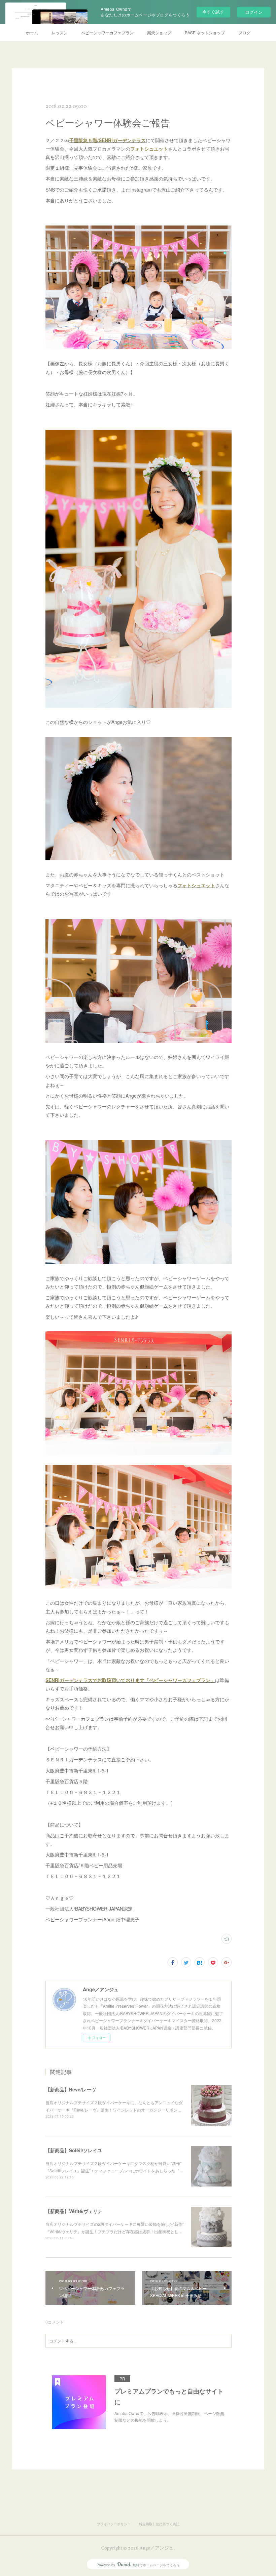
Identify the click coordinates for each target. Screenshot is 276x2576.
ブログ (244, 32)
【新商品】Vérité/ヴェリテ (74, 2211)
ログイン (254, 12)
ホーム (32, 32)
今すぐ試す (213, 12)
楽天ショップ (159, 32)
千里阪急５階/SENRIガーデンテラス (107, 140)
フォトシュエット (149, 149)
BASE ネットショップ (205, 32)
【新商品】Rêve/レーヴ (71, 2089)
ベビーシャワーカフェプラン (107, 32)
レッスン (60, 32)
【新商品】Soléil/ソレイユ (74, 2150)
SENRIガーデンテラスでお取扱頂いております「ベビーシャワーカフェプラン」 (130, 1680)
